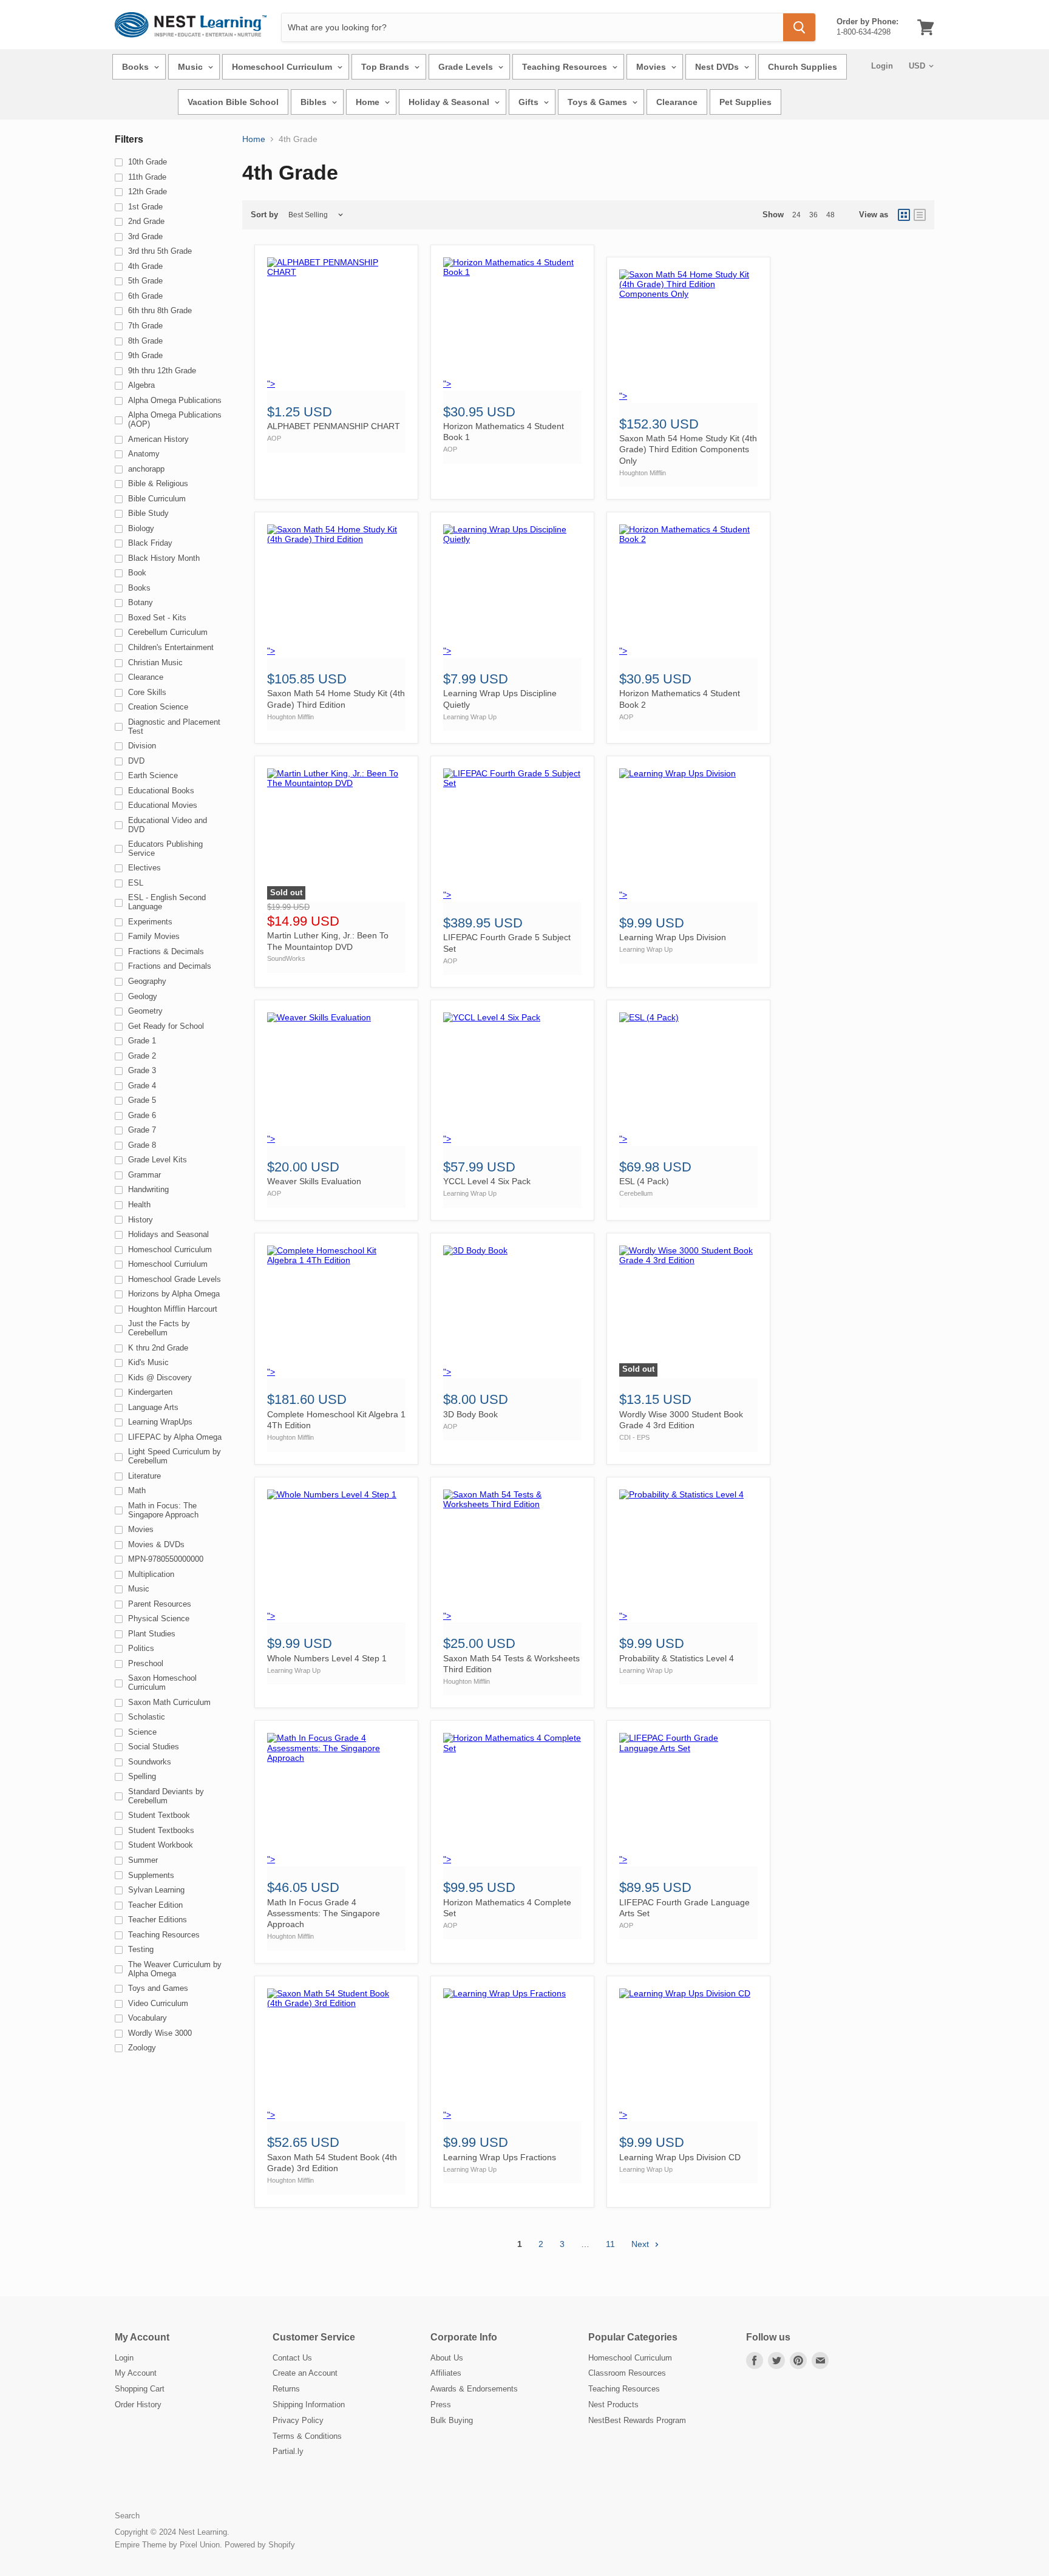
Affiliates (446, 2373)
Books (137, 67)
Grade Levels (467, 67)
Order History (138, 2405)
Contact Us (292, 2358)
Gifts (530, 102)
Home (369, 102)
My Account (136, 2373)
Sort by (264, 215)
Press (441, 2405)
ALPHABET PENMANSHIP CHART (334, 426)
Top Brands (386, 67)
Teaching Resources (566, 67)
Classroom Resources (627, 2373)
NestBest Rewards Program (637, 2420)
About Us (447, 2358)
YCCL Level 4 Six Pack (487, 1181)
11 (610, 2244)
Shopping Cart (140, 2389)
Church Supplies (803, 67)
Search (127, 2516)
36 (813, 215)
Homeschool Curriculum (283, 67)
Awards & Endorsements (474, 2389)
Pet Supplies (745, 102)
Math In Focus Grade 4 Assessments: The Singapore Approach (324, 1913)
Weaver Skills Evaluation (314, 1181)
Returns (286, 2389)
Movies (652, 67)
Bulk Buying (452, 2420)
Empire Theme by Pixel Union (167, 2545)
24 (796, 215)
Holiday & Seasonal (450, 102)
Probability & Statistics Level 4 (677, 1658)
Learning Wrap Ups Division (673, 937)
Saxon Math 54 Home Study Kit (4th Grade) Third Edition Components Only (688, 449)
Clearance (677, 102)
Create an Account (305, 2373)
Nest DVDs (718, 67)
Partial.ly (288, 2451)
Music (192, 67)
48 (830, 215)
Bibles (315, 102)
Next (641, 2244)
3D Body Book (470, 1414)
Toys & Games (599, 102)
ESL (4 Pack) (644, 1181)
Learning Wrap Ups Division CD (680, 2157)
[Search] (799, 27)
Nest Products (613, 2405)
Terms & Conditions (307, 2436)
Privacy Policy (298, 2420)
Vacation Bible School (233, 102)
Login (882, 66)
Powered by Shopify (260, 2545)
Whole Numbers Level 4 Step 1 (327, 1658)
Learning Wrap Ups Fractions (500, 2157)
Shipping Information (309, 2405)
